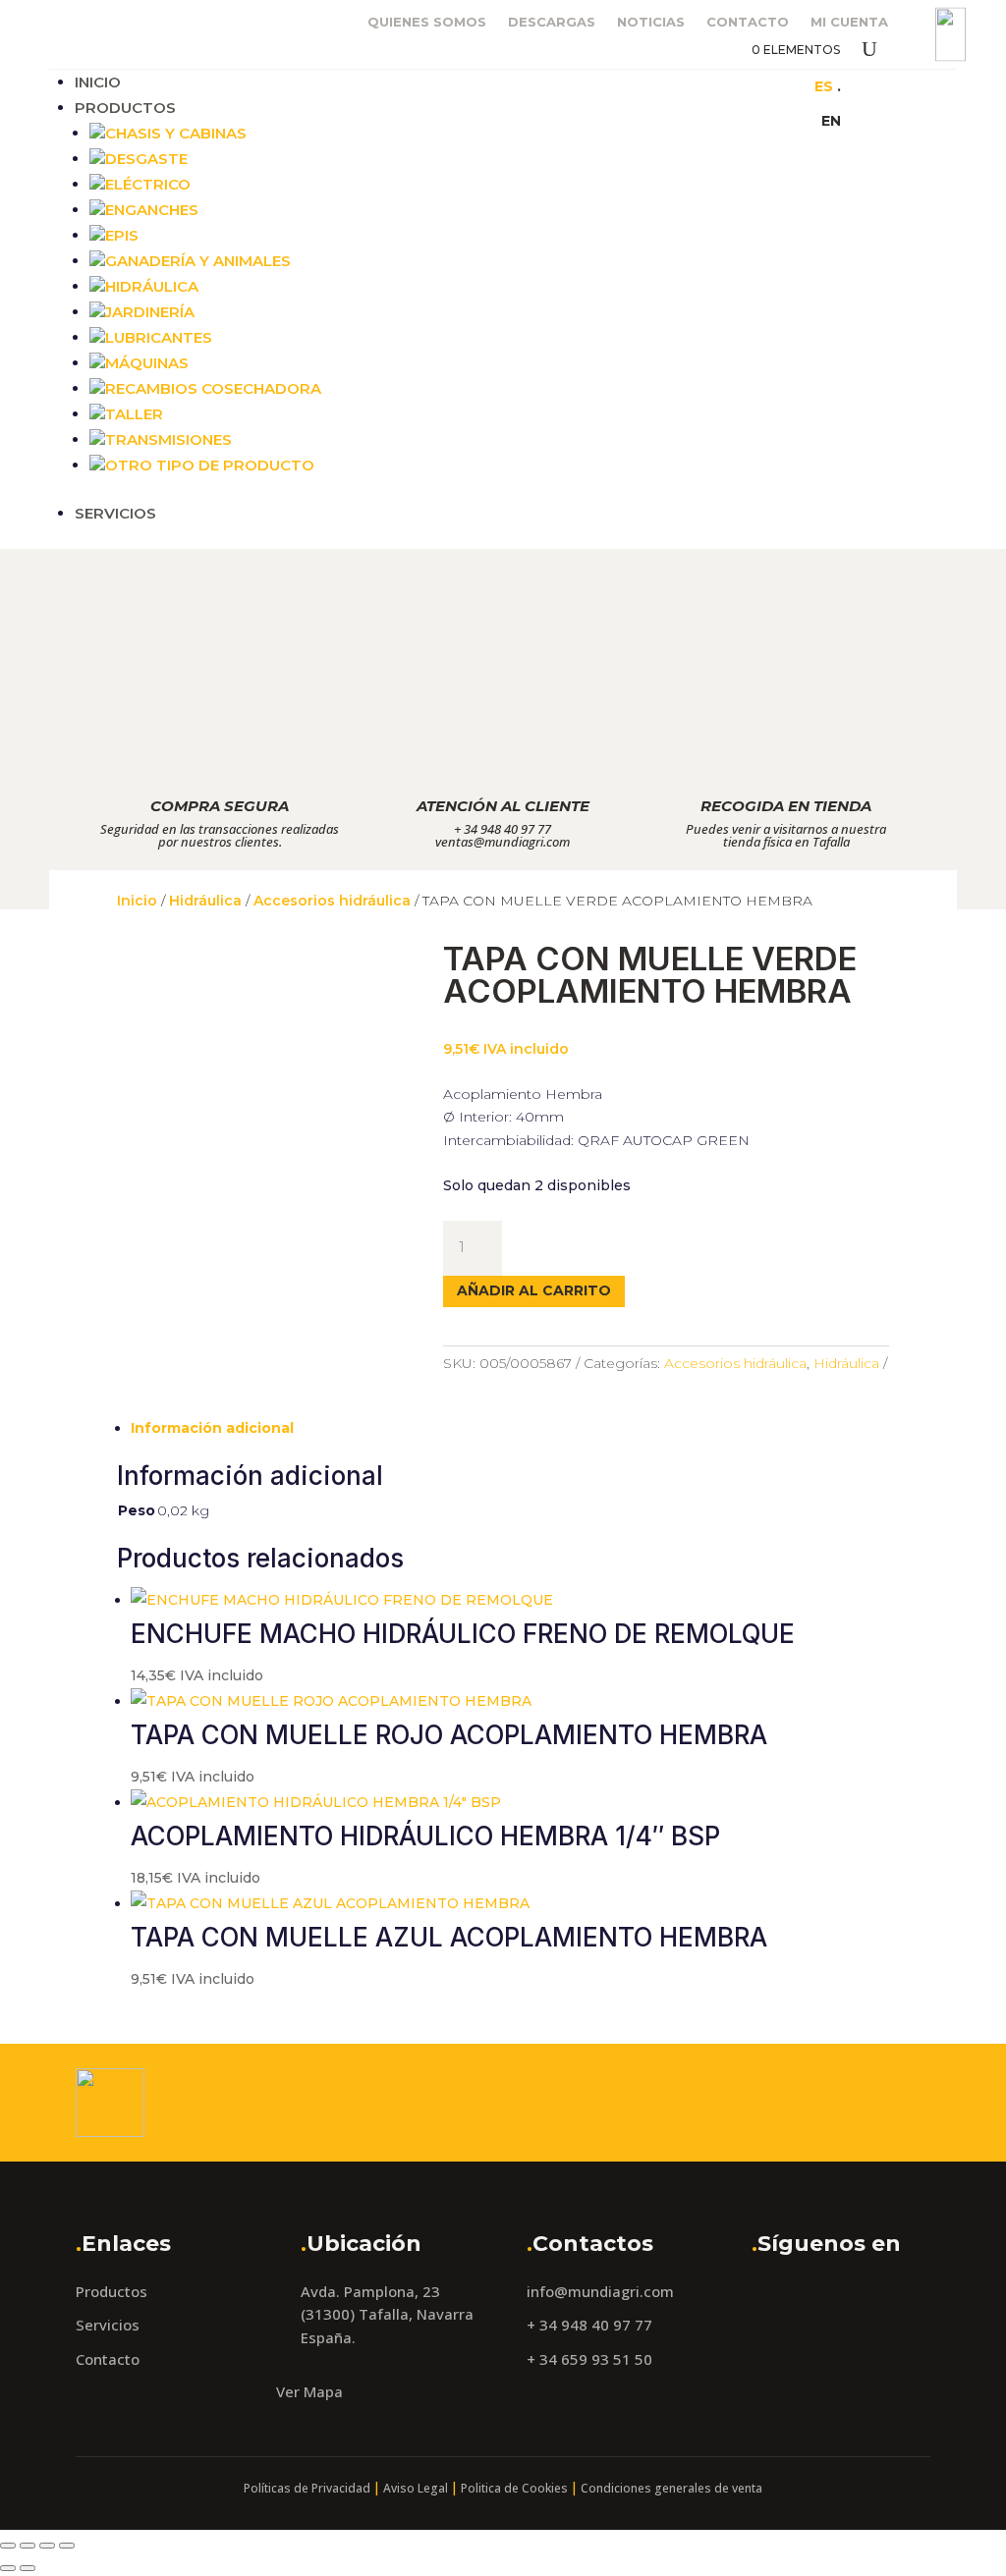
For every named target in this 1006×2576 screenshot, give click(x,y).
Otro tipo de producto (210, 465)
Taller (134, 414)
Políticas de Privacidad (307, 2488)
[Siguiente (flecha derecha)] (28, 2568)
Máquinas (147, 363)
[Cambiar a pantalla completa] (28, 2546)
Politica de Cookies (514, 2488)
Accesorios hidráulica (332, 901)
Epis (122, 235)
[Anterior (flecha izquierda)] (8, 2568)
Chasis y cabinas (176, 133)
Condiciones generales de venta (671, 2488)
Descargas (552, 22)
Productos (125, 108)
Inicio (98, 82)
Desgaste (146, 159)
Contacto (748, 22)
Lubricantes (159, 337)
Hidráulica (152, 286)
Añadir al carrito (534, 1290)
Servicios (115, 513)
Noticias (651, 22)
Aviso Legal (416, 2488)
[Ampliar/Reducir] (8, 2546)
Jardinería (150, 312)
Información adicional (212, 1428)
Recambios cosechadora (213, 388)
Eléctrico (148, 184)
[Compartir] (47, 2546)
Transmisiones (168, 439)
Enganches (152, 210)
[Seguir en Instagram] (710, 85)
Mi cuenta (849, 22)
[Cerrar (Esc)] (67, 2546)
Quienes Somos (427, 22)
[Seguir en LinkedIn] (750, 85)
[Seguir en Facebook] (671, 85)
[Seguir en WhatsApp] (789, 85)
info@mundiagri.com (600, 2291)
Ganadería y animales (198, 261)
